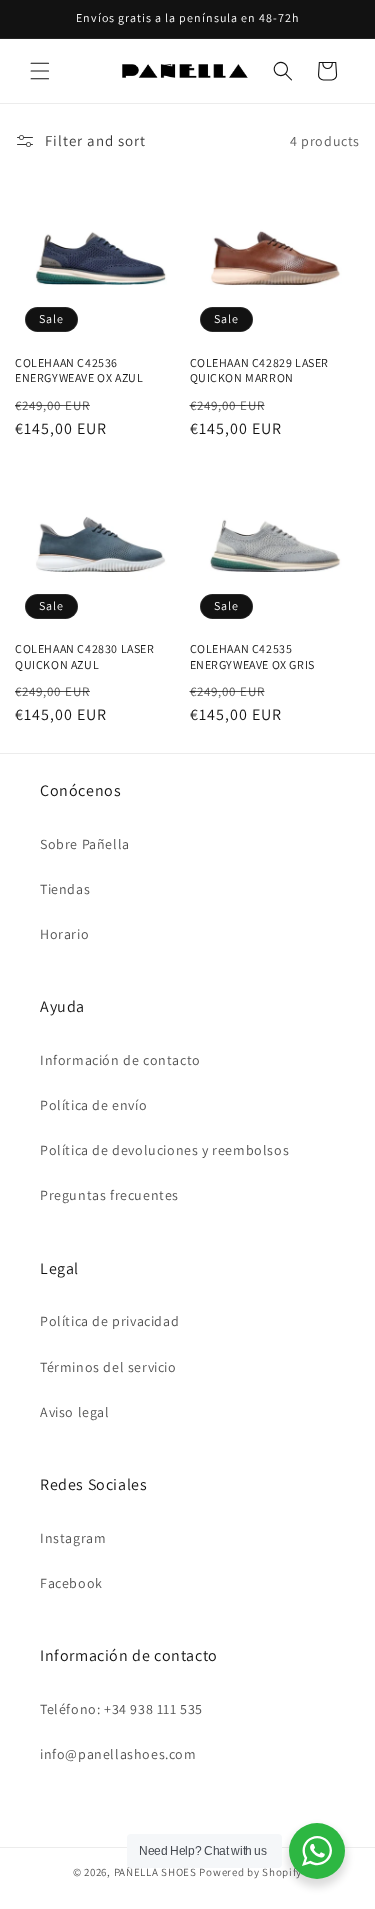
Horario (64, 934)
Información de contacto (120, 1060)
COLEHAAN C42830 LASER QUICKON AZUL (85, 656)
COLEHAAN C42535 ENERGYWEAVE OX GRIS (252, 656)
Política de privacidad (109, 1321)
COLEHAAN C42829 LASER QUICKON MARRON (260, 370)
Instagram (73, 1538)
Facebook (71, 1583)
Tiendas (65, 889)
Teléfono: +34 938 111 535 (121, 1709)
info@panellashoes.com (118, 1754)
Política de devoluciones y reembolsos (164, 1150)
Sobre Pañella (85, 844)
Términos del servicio (108, 1367)
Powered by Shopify (250, 1872)
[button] (40, 71)
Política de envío (93, 1105)
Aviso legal (75, 1412)
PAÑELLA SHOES (155, 1872)
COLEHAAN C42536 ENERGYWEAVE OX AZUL (79, 370)
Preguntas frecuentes (109, 1195)
